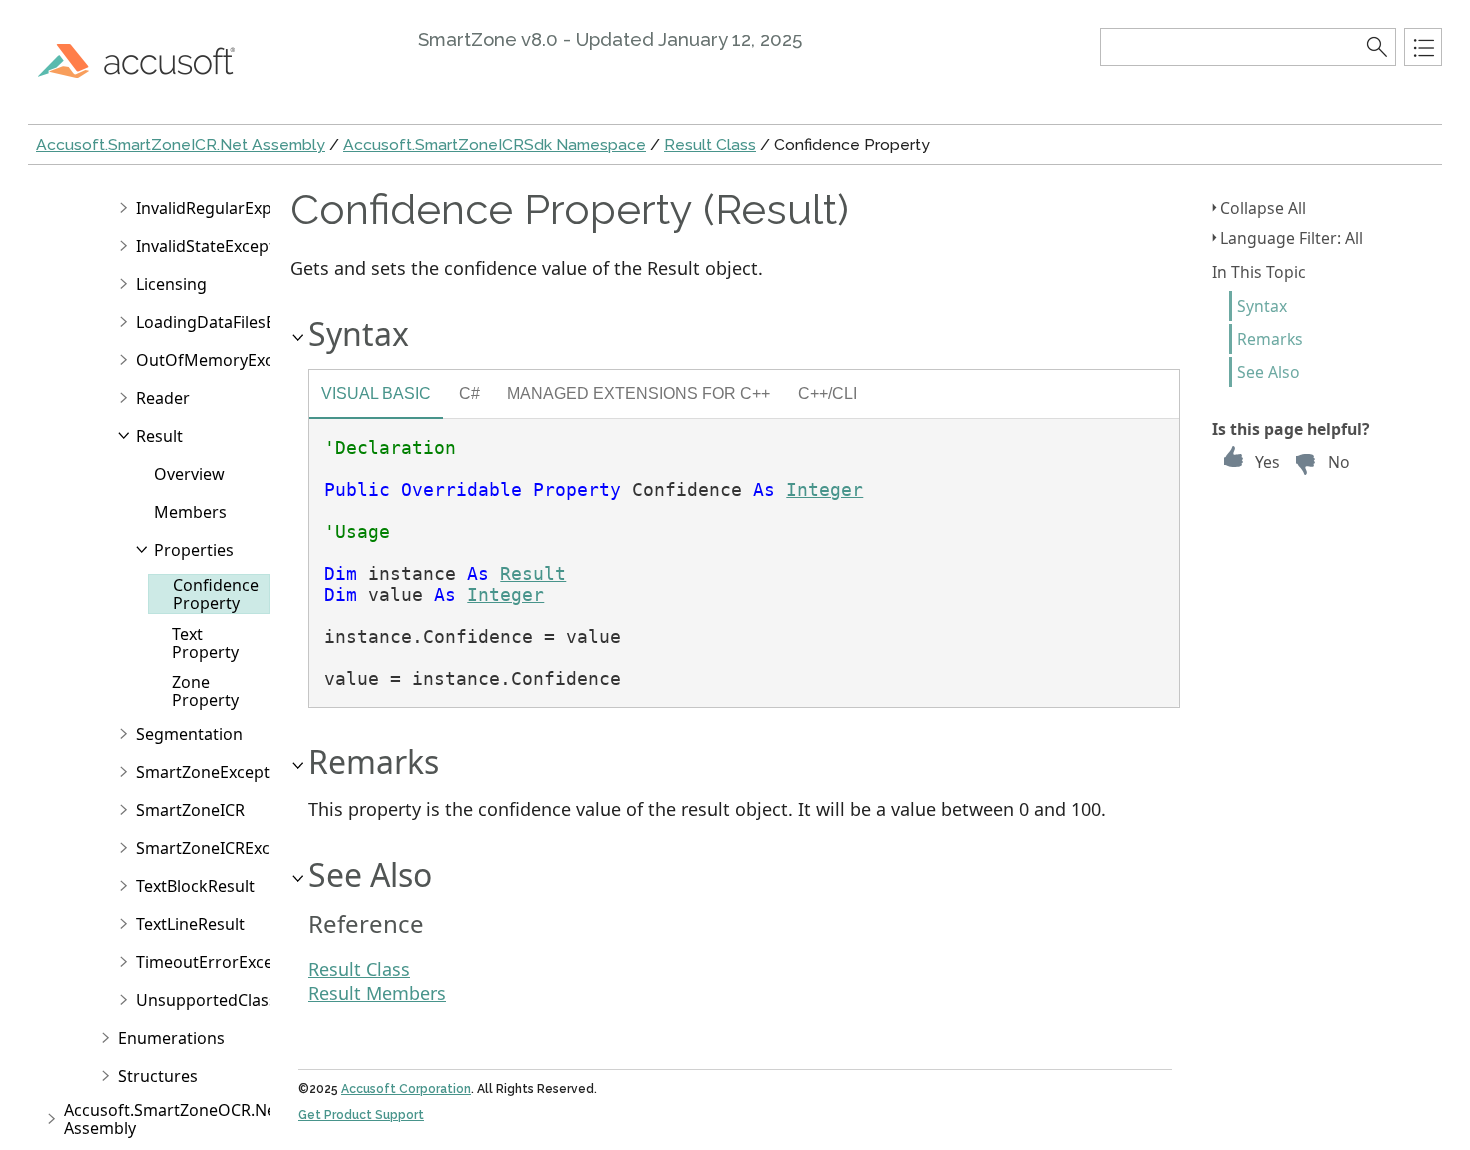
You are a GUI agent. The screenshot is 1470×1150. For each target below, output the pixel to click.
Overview (189, 474)
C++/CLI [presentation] (827, 393)
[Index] (1423, 47)
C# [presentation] (469, 393)
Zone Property (205, 691)
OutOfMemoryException (229, 360)
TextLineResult (190, 924)
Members (190, 512)
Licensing (171, 284)
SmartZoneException (215, 772)
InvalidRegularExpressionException (269, 208)
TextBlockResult (195, 886)
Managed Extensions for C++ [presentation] (638, 393)
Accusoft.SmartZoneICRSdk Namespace (494, 144)
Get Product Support (361, 1115)
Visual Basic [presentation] (376, 393)
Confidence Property (216, 594)
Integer (824, 489)
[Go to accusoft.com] (148, 60)
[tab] (376, 396)
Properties (194, 550)
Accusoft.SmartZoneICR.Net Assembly (180, 144)
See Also (1268, 372)
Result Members (377, 993)
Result (159, 436)
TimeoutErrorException (224, 962)
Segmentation (189, 734)
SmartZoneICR (190, 810)
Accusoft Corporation (406, 1089)
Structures (158, 1076)
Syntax (1262, 306)
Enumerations (171, 1038)
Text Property (205, 643)
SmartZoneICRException (227, 848)
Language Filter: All (1291, 238)
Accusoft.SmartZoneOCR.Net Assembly (173, 1119)
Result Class (710, 144)
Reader (163, 398)
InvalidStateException (217, 246)
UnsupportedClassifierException (258, 1000)
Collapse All (1263, 208)
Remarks (1270, 339)
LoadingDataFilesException (238, 322)
